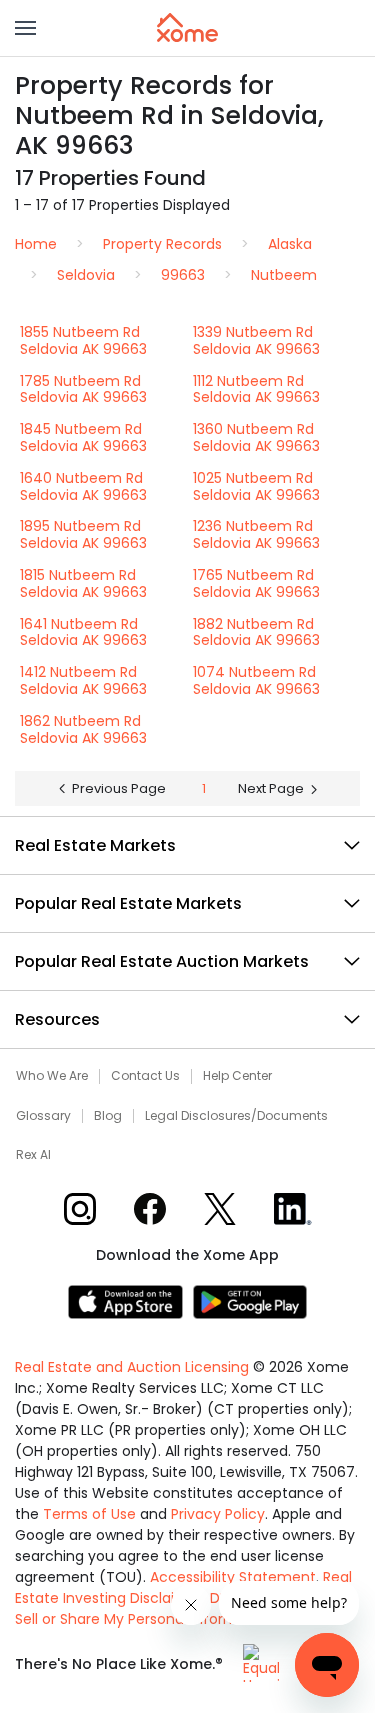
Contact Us (145, 1076)
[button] (25, 28)
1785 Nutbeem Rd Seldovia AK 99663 (83, 389)
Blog (108, 1116)
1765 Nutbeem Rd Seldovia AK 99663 (256, 583)
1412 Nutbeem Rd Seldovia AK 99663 (83, 680)
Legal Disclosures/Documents (236, 1116)
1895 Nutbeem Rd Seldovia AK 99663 (83, 534)
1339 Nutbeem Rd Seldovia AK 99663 (256, 340)
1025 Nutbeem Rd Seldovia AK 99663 (256, 486)
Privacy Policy (218, 1514)
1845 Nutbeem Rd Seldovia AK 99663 (83, 437)
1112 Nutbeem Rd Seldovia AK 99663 (256, 389)
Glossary (43, 1116)
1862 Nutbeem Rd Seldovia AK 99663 (83, 729)
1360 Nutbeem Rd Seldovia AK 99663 (256, 437)
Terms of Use (89, 1514)
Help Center (237, 1076)
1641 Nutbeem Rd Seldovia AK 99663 (83, 632)
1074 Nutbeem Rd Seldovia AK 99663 (256, 680)
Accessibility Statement (233, 1577)
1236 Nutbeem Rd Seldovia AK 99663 (256, 534)
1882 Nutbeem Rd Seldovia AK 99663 (256, 632)
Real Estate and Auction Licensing (132, 1367)
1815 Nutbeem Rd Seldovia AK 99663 (83, 583)
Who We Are (52, 1076)
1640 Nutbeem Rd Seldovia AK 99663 (83, 486)
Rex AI (33, 1155)
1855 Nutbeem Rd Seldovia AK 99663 (83, 340)
